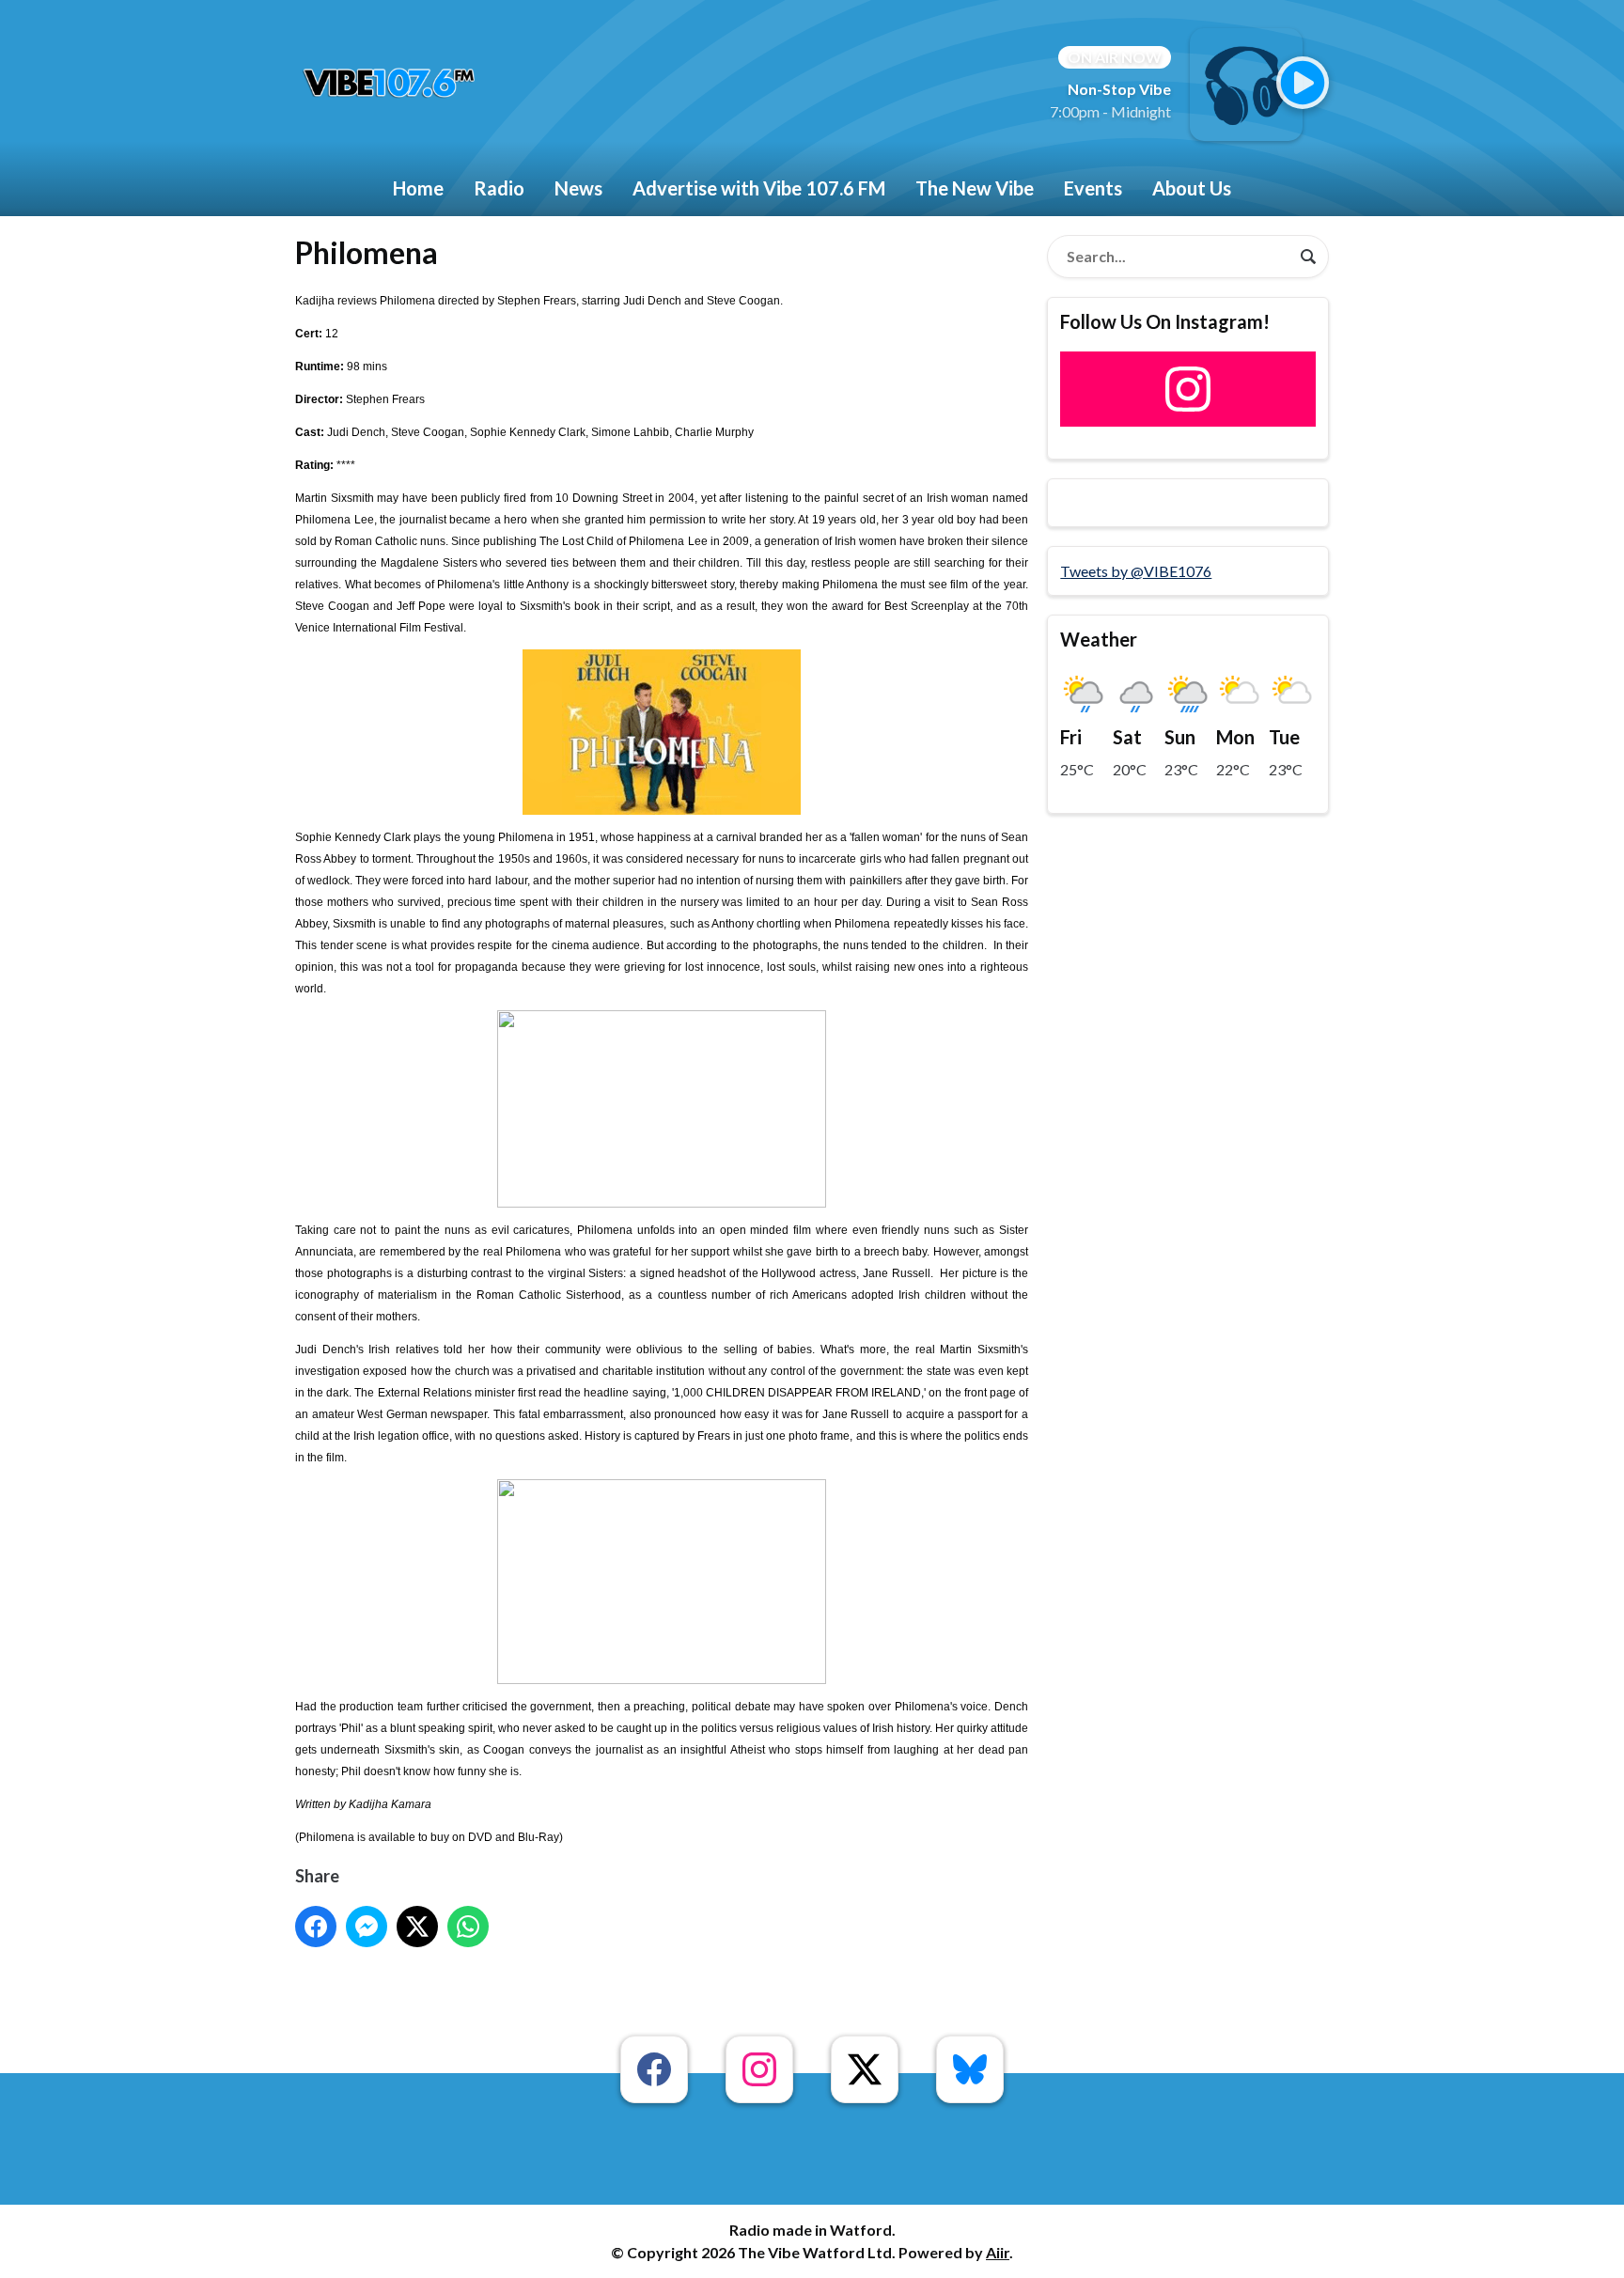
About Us (1192, 188)
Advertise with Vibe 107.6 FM (759, 188)
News (578, 188)
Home (418, 188)
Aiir (998, 2252)
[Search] (1308, 257)
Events (1093, 188)
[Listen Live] (1303, 83)
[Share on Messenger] (367, 1927)
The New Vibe (975, 188)
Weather (1099, 639)
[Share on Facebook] (316, 1927)
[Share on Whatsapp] (468, 1927)
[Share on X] (417, 1927)
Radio (499, 188)
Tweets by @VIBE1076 (1136, 571)
